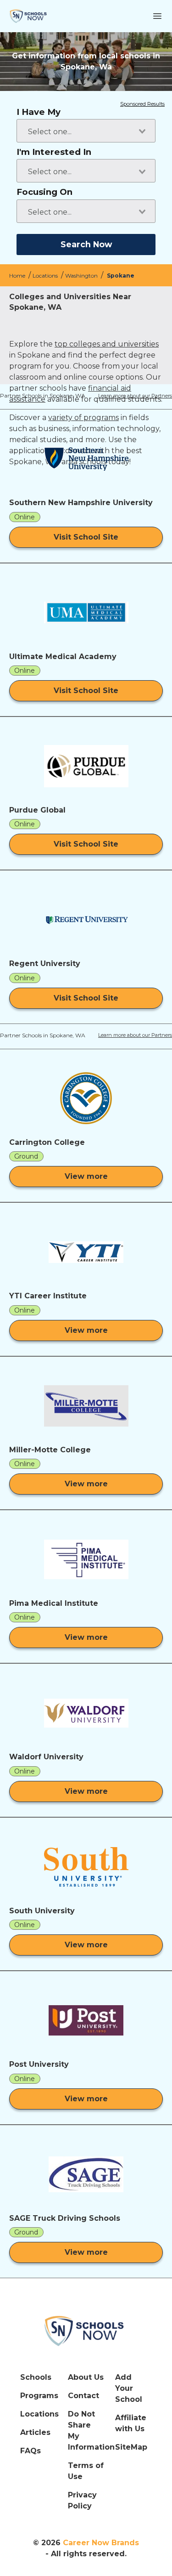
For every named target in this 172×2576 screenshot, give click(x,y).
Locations (46, 276)
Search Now (86, 244)
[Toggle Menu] (157, 16)
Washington (82, 276)
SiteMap (131, 2447)
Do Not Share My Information (86, 2431)
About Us (86, 2377)
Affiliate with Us (131, 2423)
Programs (39, 2396)
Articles (35, 2432)
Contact (83, 2396)
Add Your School (129, 2388)
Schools (36, 2377)
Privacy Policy (82, 2500)
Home (18, 276)
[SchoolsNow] (86, 2331)
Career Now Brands (101, 2543)
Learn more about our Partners (135, 396)
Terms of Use (86, 2471)
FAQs (31, 2451)
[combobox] (86, 131)
